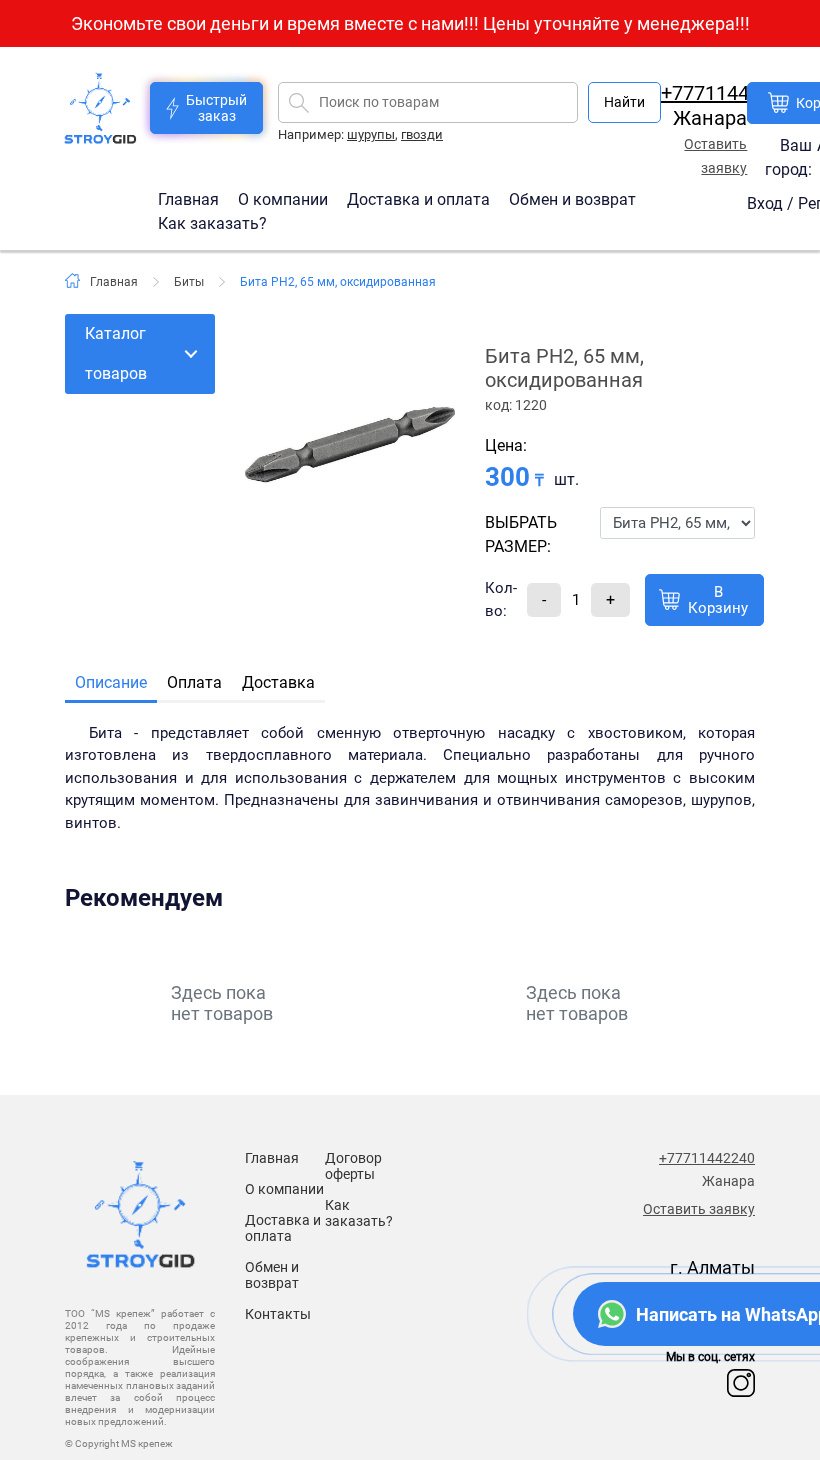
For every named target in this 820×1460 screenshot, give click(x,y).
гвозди (422, 134)
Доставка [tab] (278, 682)
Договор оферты (353, 1166)
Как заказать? (212, 222)
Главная (190, 198)
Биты (189, 282)
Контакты (278, 1314)
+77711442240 (727, 93)
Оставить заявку (699, 1209)
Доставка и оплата (420, 198)
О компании (285, 198)
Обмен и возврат (572, 198)
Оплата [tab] (194, 682)
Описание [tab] (111, 682)
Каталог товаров (116, 353)
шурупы (371, 134)
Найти (624, 102)
